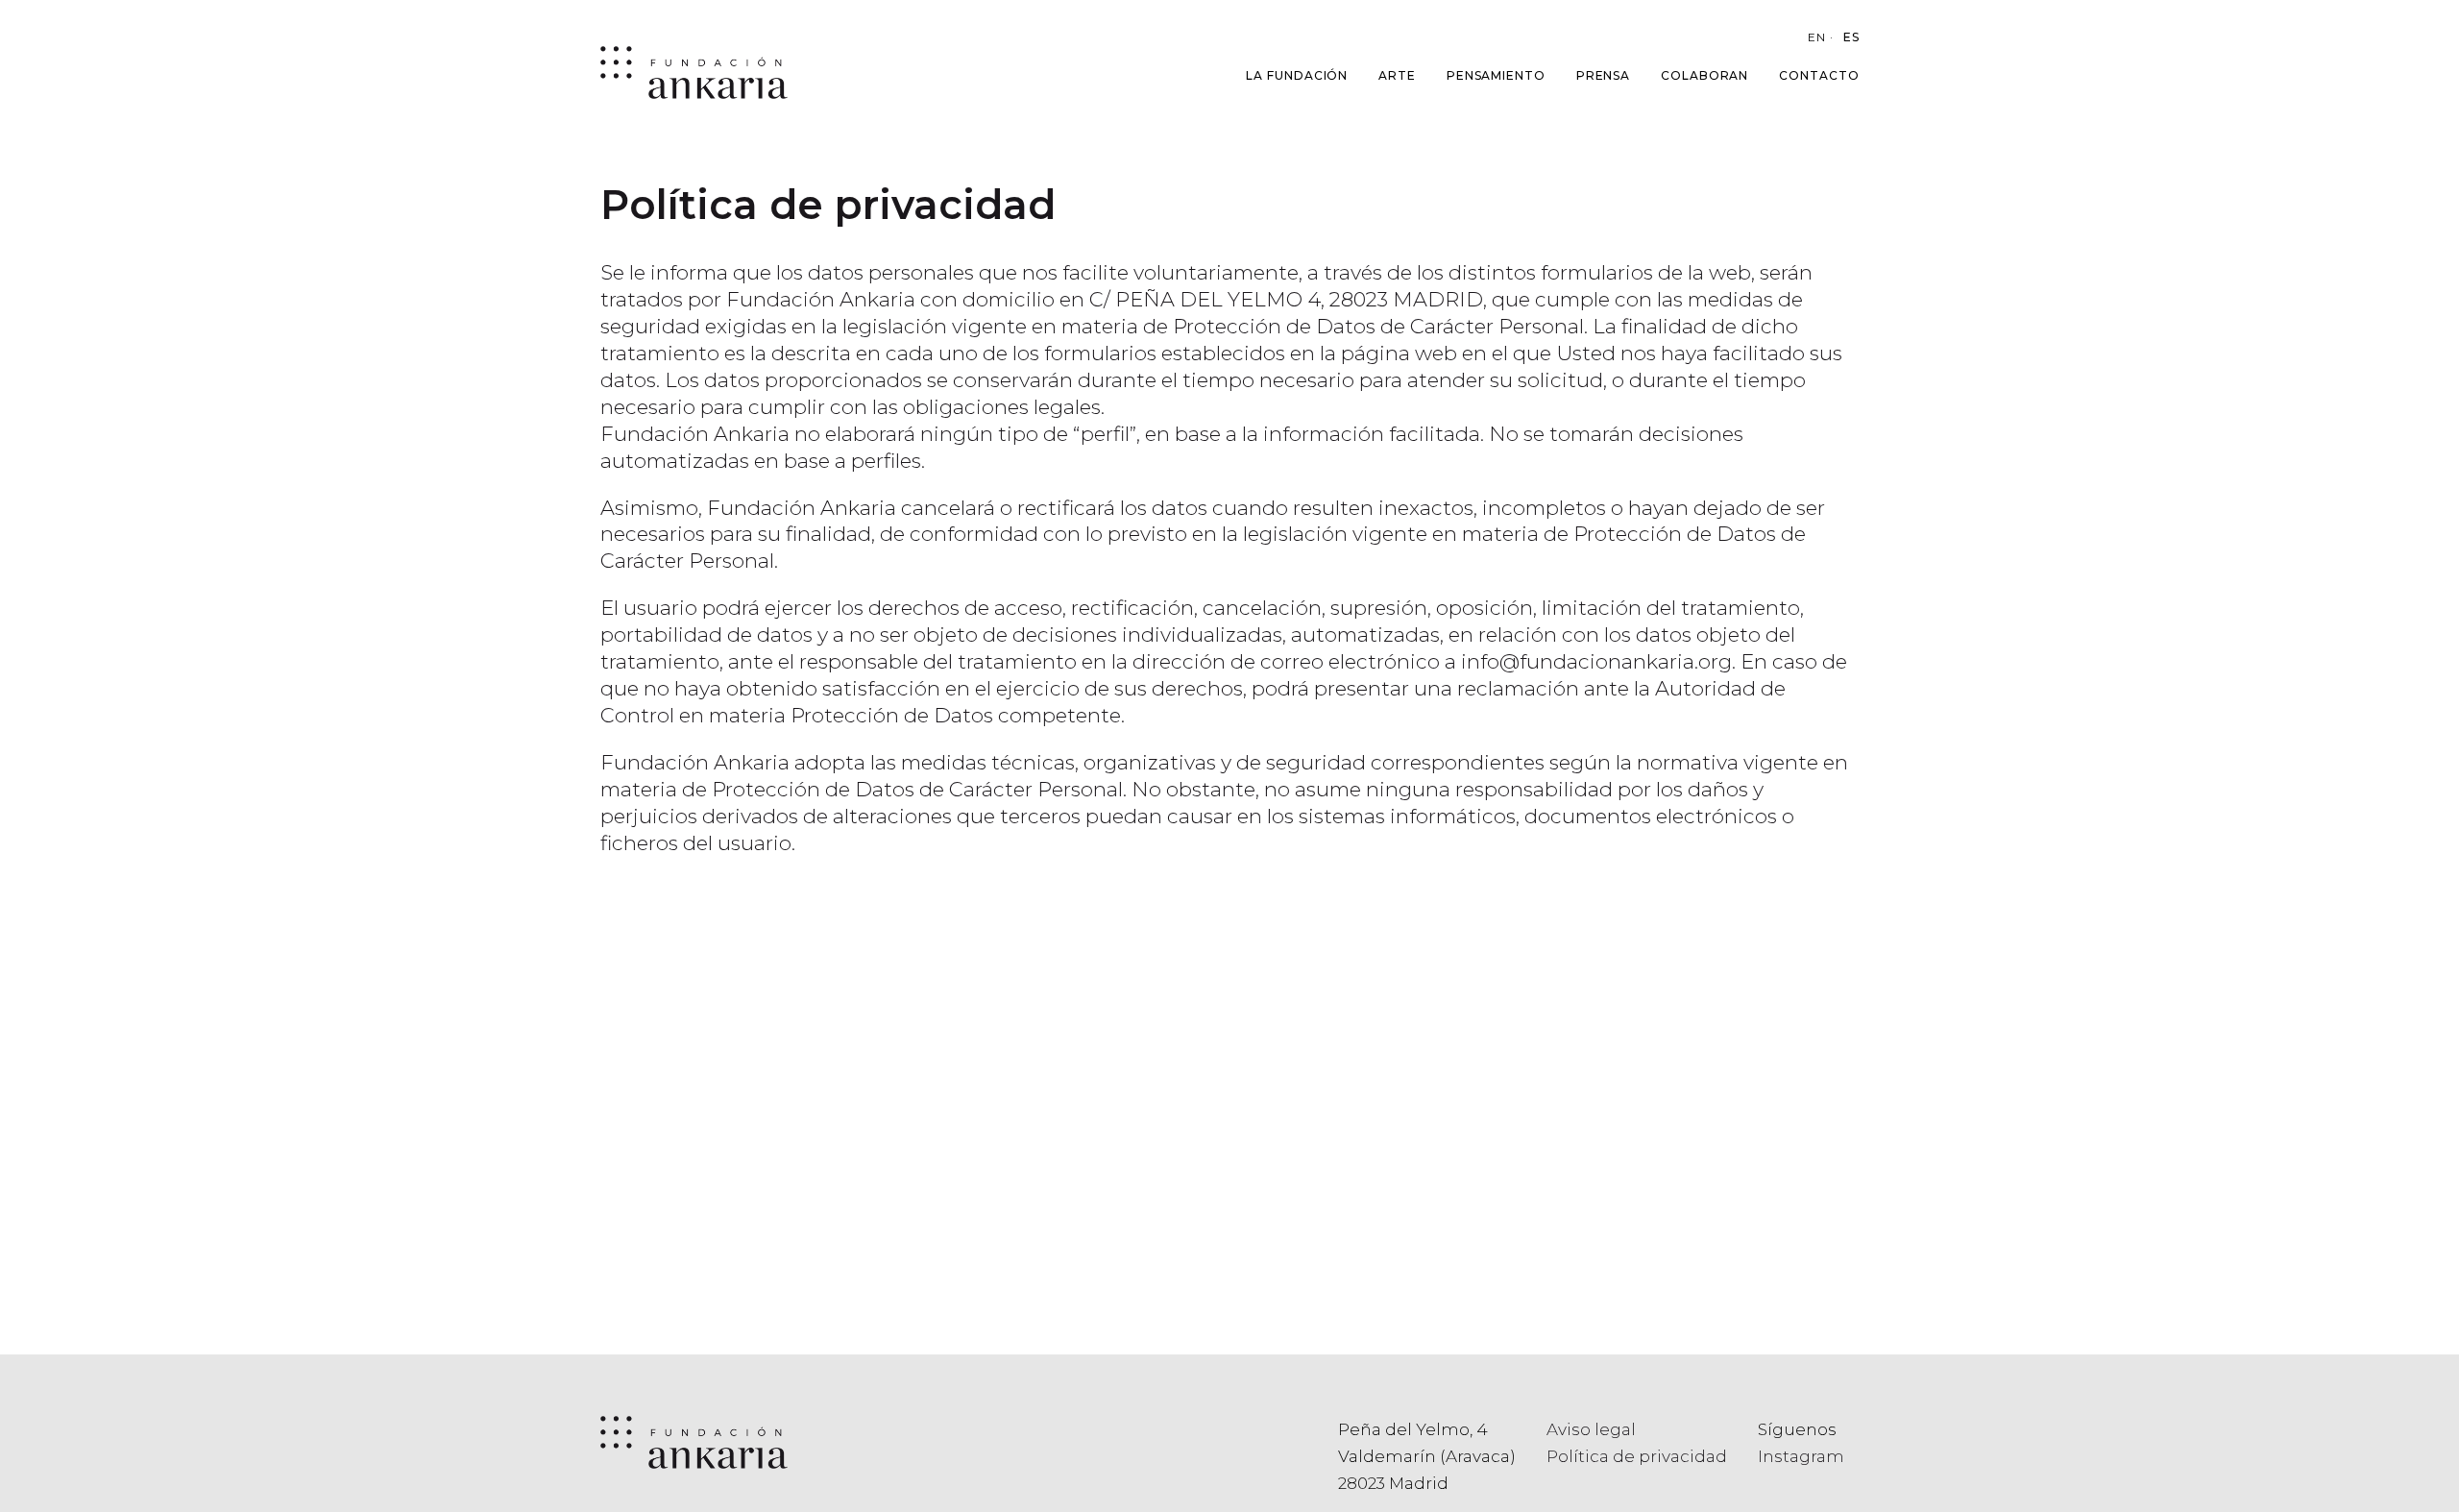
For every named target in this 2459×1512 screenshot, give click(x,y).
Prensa (1603, 75)
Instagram (1801, 1456)
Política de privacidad (1637, 1456)
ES (1851, 37)
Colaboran (1704, 75)
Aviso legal (1591, 1429)
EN (1817, 37)
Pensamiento (1496, 75)
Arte (1397, 75)
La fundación (1297, 75)
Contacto (1819, 75)
